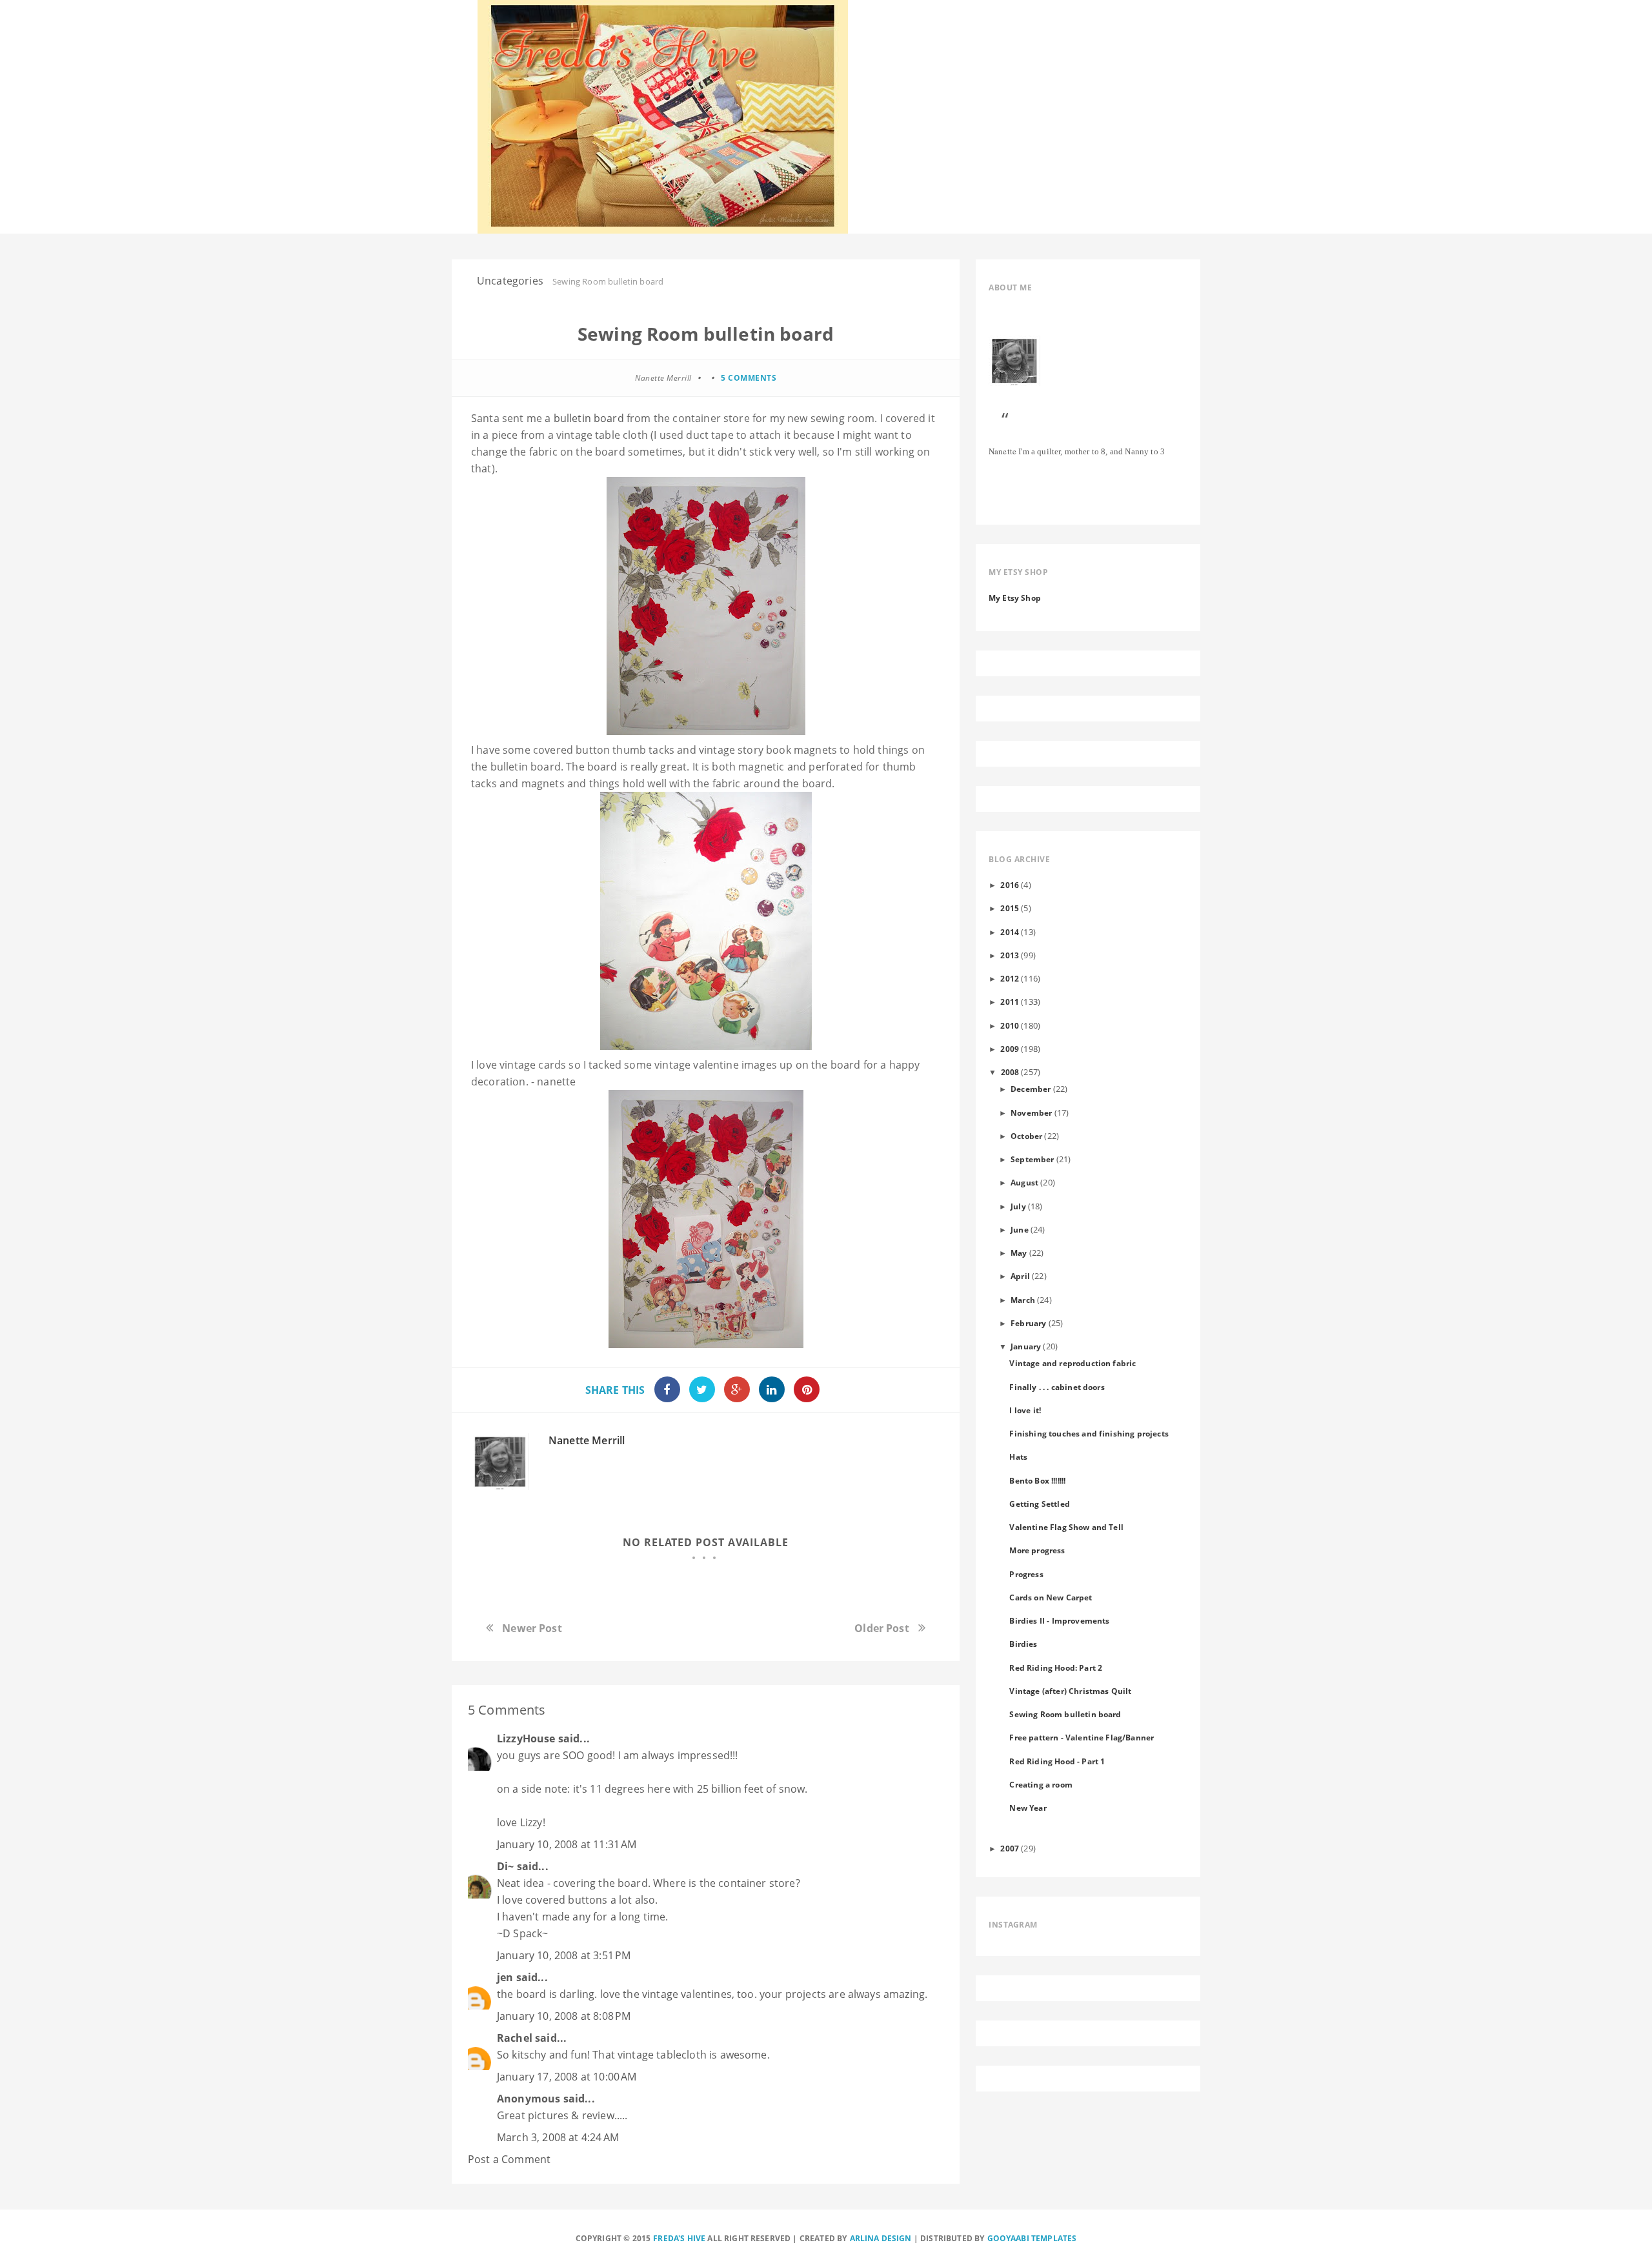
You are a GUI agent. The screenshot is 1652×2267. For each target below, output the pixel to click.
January (1026, 1346)
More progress (1037, 1550)
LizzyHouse (526, 1738)
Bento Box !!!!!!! (1037, 1480)
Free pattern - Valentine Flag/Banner (1082, 1737)
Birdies (1023, 1644)
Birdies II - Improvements (1059, 1620)
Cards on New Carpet (1051, 1597)
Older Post (882, 1628)
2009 (1010, 1049)
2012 (1010, 978)
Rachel (515, 2038)
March (1023, 1300)
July (1018, 1206)
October (1026, 1136)
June (1020, 1229)
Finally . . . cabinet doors (1057, 1387)
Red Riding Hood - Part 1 (1057, 1761)
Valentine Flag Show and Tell (1066, 1527)
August (1024, 1182)
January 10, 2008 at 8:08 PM (564, 2016)
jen (505, 1977)
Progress (1026, 1574)
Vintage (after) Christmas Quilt (1070, 1691)
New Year (1028, 1808)
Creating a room (1041, 1784)
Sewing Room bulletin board (1065, 1714)
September (1032, 1159)
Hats (1018, 1456)
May (1019, 1253)
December (1031, 1089)
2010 (1010, 1025)
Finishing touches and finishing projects (1089, 1433)
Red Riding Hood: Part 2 (1056, 1668)
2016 (1010, 885)
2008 (1010, 1072)
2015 (1010, 908)
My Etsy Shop (1015, 598)
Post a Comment (509, 2159)
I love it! (1025, 1410)
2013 (1010, 955)
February (1028, 1323)
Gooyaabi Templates (1032, 2238)
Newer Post (532, 1628)
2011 (1010, 1002)
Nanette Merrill (587, 1440)
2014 (1010, 932)
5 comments (749, 378)
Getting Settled (1039, 1504)
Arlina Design (881, 2238)
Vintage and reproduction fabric (1073, 1363)
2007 (1010, 1848)
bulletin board (589, 418)
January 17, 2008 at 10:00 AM (567, 2077)
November (1031, 1113)
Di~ (505, 1866)
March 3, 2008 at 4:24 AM (558, 2137)
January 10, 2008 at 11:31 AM (567, 1844)
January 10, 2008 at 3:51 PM (564, 1955)
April (1020, 1276)
